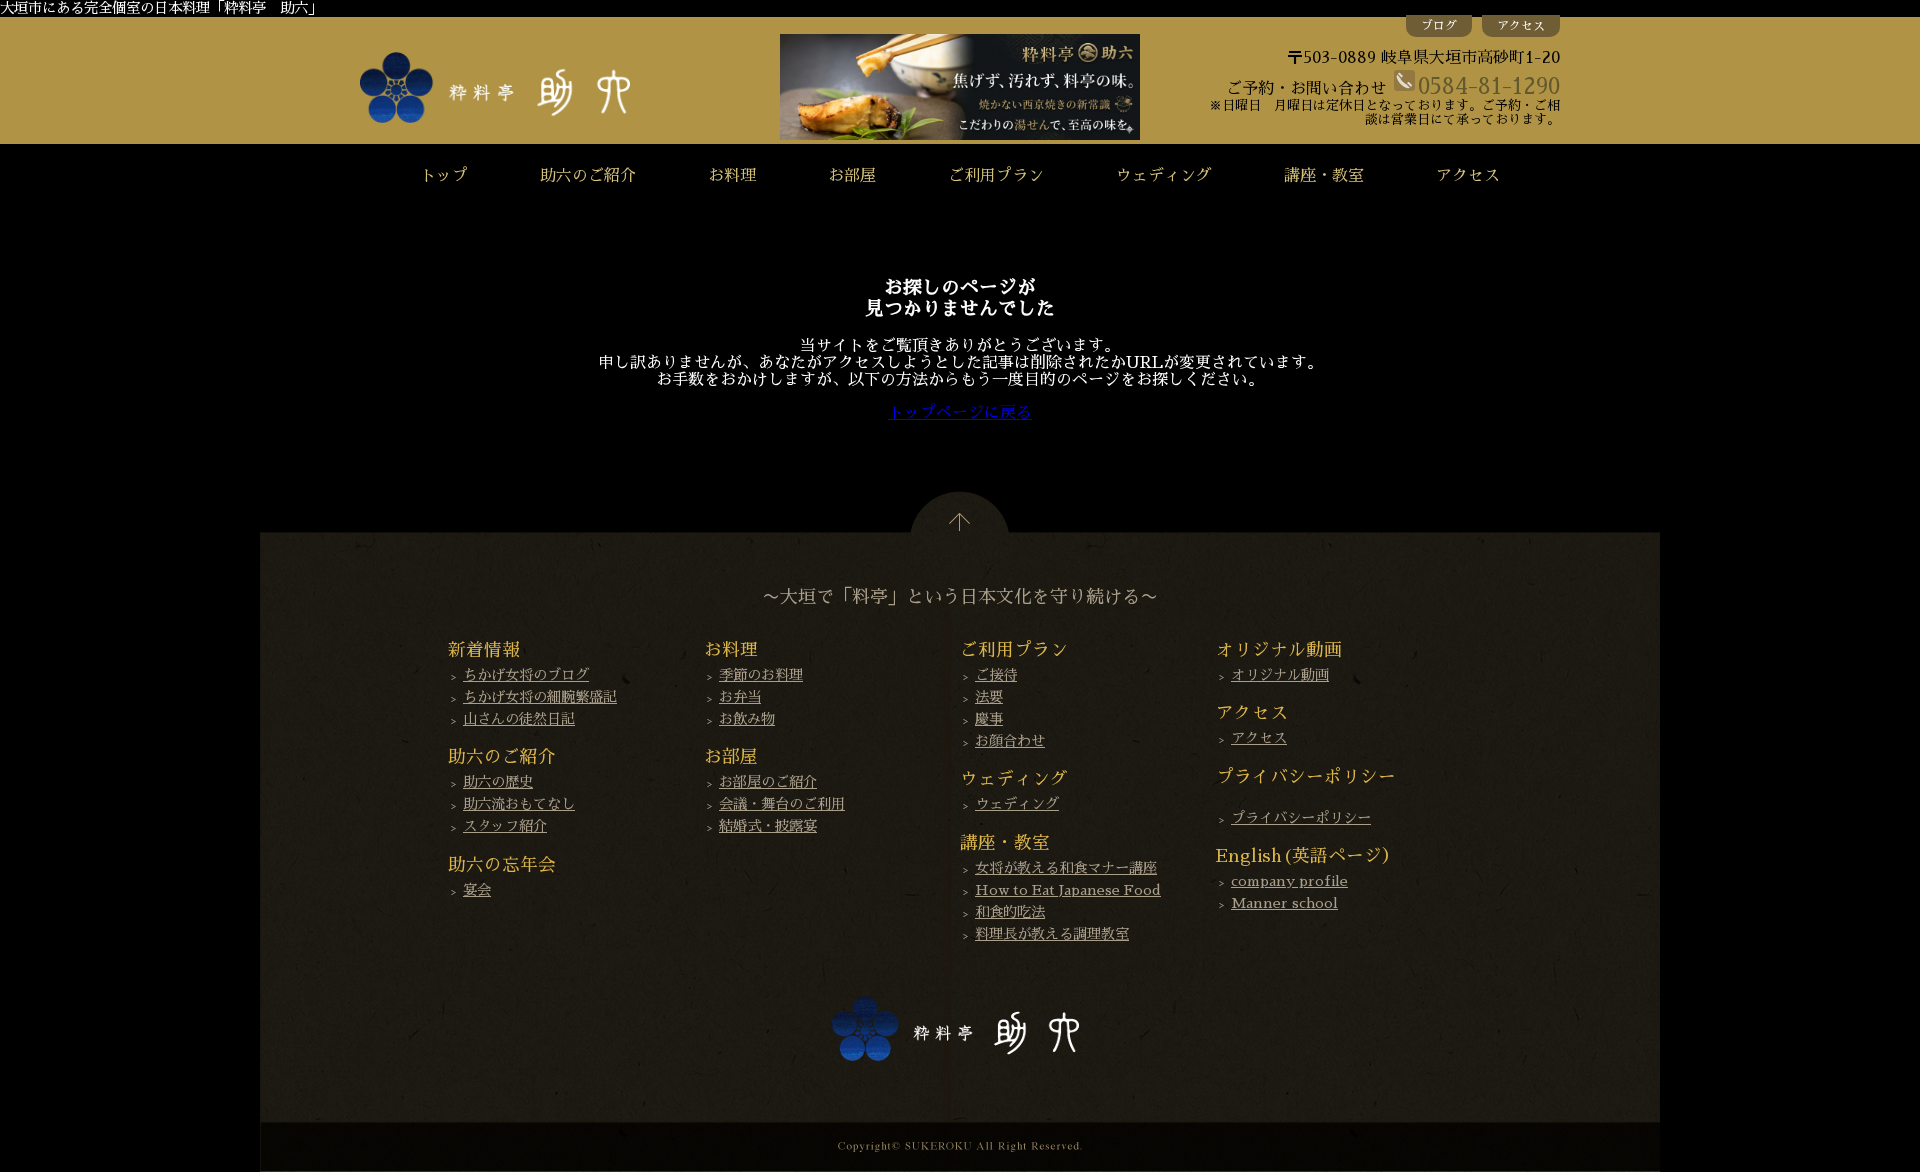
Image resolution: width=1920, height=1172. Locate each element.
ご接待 (996, 675)
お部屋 (852, 176)
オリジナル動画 (1280, 675)
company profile (1289, 881)
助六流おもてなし (519, 804)
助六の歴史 (498, 782)
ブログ (1439, 26)
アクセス (1521, 26)
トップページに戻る (960, 413)
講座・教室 (1324, 176)
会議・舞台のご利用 (782, 804)
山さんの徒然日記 (519, 719)
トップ (444, 176)
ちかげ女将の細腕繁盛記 (540, 697)
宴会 (477, 890)
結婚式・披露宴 (768, 826)
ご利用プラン (996, 176)
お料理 (732, 176)
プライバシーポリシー (1301, 818)
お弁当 (740, 697)
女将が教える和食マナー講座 (1066, 868)
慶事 (989, 719)
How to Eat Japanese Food (1068, 890)
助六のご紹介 (588, 176)
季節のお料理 (761, 675)
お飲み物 (747, 719)
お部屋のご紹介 (768, 782)
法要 (989, 697)
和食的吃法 (1010, 912)
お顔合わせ (1010, 741)
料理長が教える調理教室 (1052, 934)
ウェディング (1164, 176)
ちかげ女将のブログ (526, 675)
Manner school (1284, 903)
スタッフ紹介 (505, 826)
